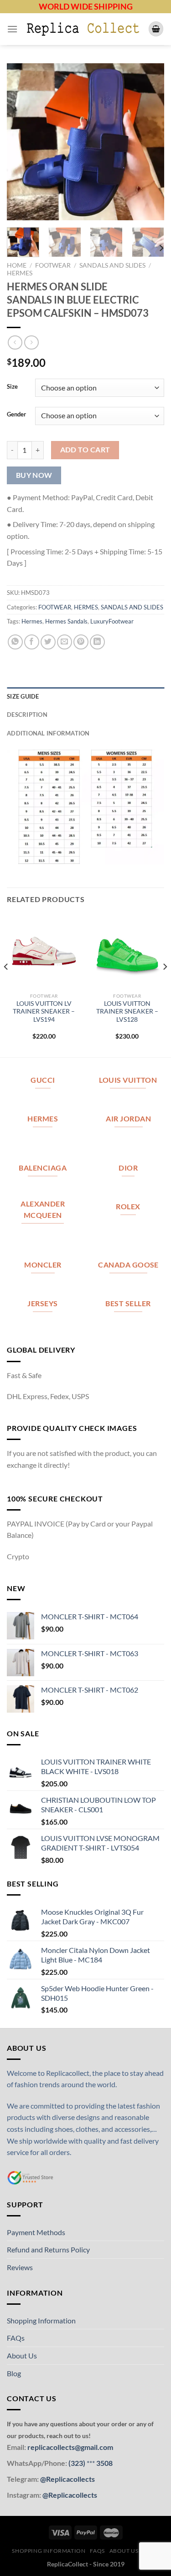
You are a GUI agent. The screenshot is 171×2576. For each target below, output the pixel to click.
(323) (78, 2463)
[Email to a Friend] (65, 642)
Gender (16, 415)
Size (12, 387)
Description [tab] (27, 715)
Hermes (32, 621)
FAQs (16, 2338)
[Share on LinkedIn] (97, 642)
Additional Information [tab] (48, 733)
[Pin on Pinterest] (81, 642)
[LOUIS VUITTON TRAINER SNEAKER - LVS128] (127, 951)
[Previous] (21, 142)
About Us (22, 2355)
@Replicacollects (67, 2479)
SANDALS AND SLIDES (112, 265)
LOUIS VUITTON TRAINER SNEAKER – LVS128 (127, 1012)
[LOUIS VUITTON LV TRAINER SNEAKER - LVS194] (44, 951)
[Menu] (12, 29)
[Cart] (156, 29)
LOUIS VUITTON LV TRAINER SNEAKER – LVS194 (44, 1012)
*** (91, 2463)
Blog (14, 2373)
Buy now (34, 475)
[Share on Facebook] (32, 642)
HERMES (20, 273)
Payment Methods (36, 2232)
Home (17, 265)
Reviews (20, 2267)
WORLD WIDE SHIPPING (86, 6)
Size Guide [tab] (23, 696)
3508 (104, 2463)
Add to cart (85, 450)
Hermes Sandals (66, 621)
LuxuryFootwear (112, 621)
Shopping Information (41, 2320)
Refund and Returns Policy (48, 2249)
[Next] (150, 142)
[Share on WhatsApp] (15, 642)
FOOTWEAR (53, 265)
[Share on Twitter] (48, 642)
